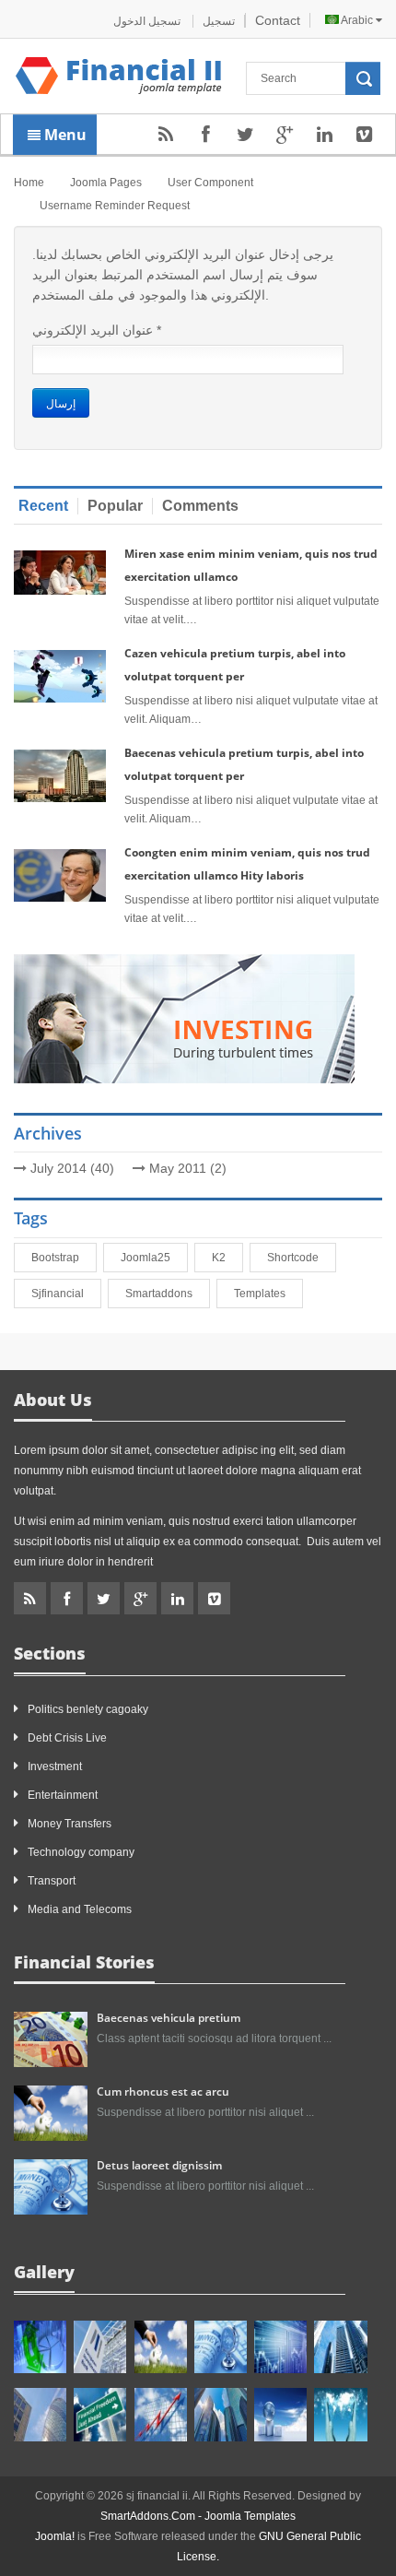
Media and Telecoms (80, 1909)
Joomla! (55, 2536)
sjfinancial (61, 1294)
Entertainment (63, 1795)
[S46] (221, 2414)
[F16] (280, 2347)
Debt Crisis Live (67, 1738)
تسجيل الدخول (148, 21)
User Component (210, 183)
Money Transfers (70, 1824)
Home (29, 183)
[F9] (100, 2414)
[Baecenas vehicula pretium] (51, 2038)
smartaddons (163, 1294)
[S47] (40, 2347)
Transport (52, 1881)
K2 (222, 1258)
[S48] (100, 2347)
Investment (55, 1767)
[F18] (340, 2414)
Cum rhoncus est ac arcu (163, 2092)
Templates (263, 1294)
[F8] (40, 2414)
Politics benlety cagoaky (88, 1709)
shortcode (297, 1258)
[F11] (161, 2347)
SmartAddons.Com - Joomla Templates (198, 2516)
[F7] (340, 2347)
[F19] (280, 2414)
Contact (278, 20)
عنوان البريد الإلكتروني (97, 330)
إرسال (61, 402)
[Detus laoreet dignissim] (51, 2186)
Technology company (81, 1852)
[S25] (161, 2414)
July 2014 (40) (72, 1168)
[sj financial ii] (119, 76)
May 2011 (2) (188, 1168)
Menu (64, 135)
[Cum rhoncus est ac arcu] (51, 2112)
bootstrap (59, 1258)
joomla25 (149, 1258)
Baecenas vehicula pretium (169, 2018)
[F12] (221, 2347)
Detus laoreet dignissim (159, 2165)
